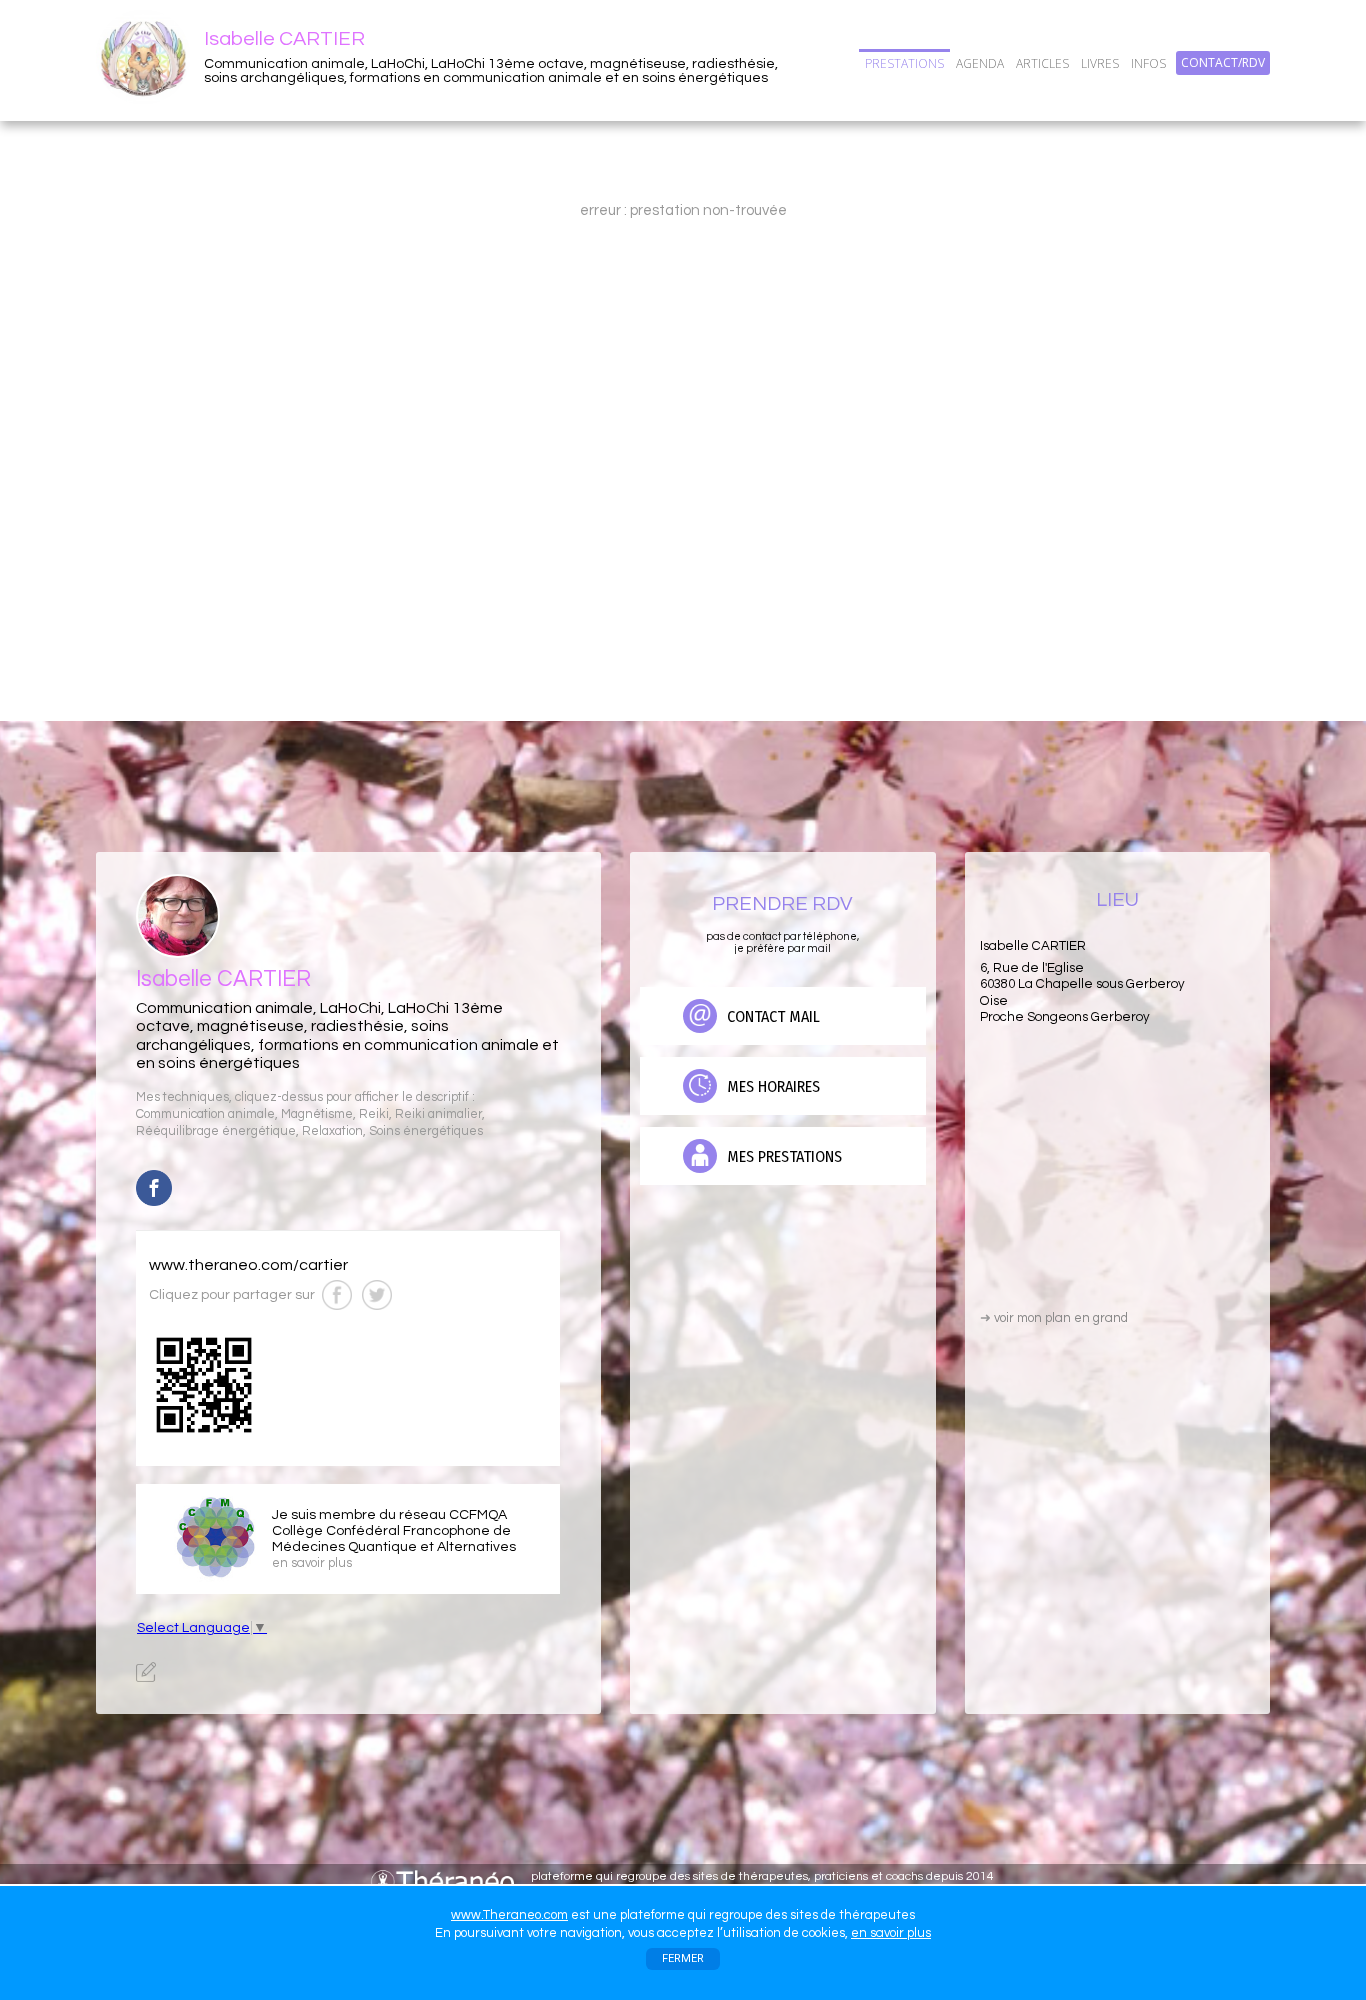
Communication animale (205, 1114)
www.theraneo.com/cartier (248, 1265)
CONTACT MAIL (771, 1016)
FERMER (683, 1958)
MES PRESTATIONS (782, 1156)
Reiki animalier (438, 1114)
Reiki (374, 1114)
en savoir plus (891, 1933)
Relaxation (332, 1131)
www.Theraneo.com (509, 1915)
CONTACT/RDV (1223, 63)
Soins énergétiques (426, 1131)
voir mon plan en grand (1054, 1318)
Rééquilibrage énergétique (216, 1131)
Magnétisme (317, 1114)
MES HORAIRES (771, 1086)
